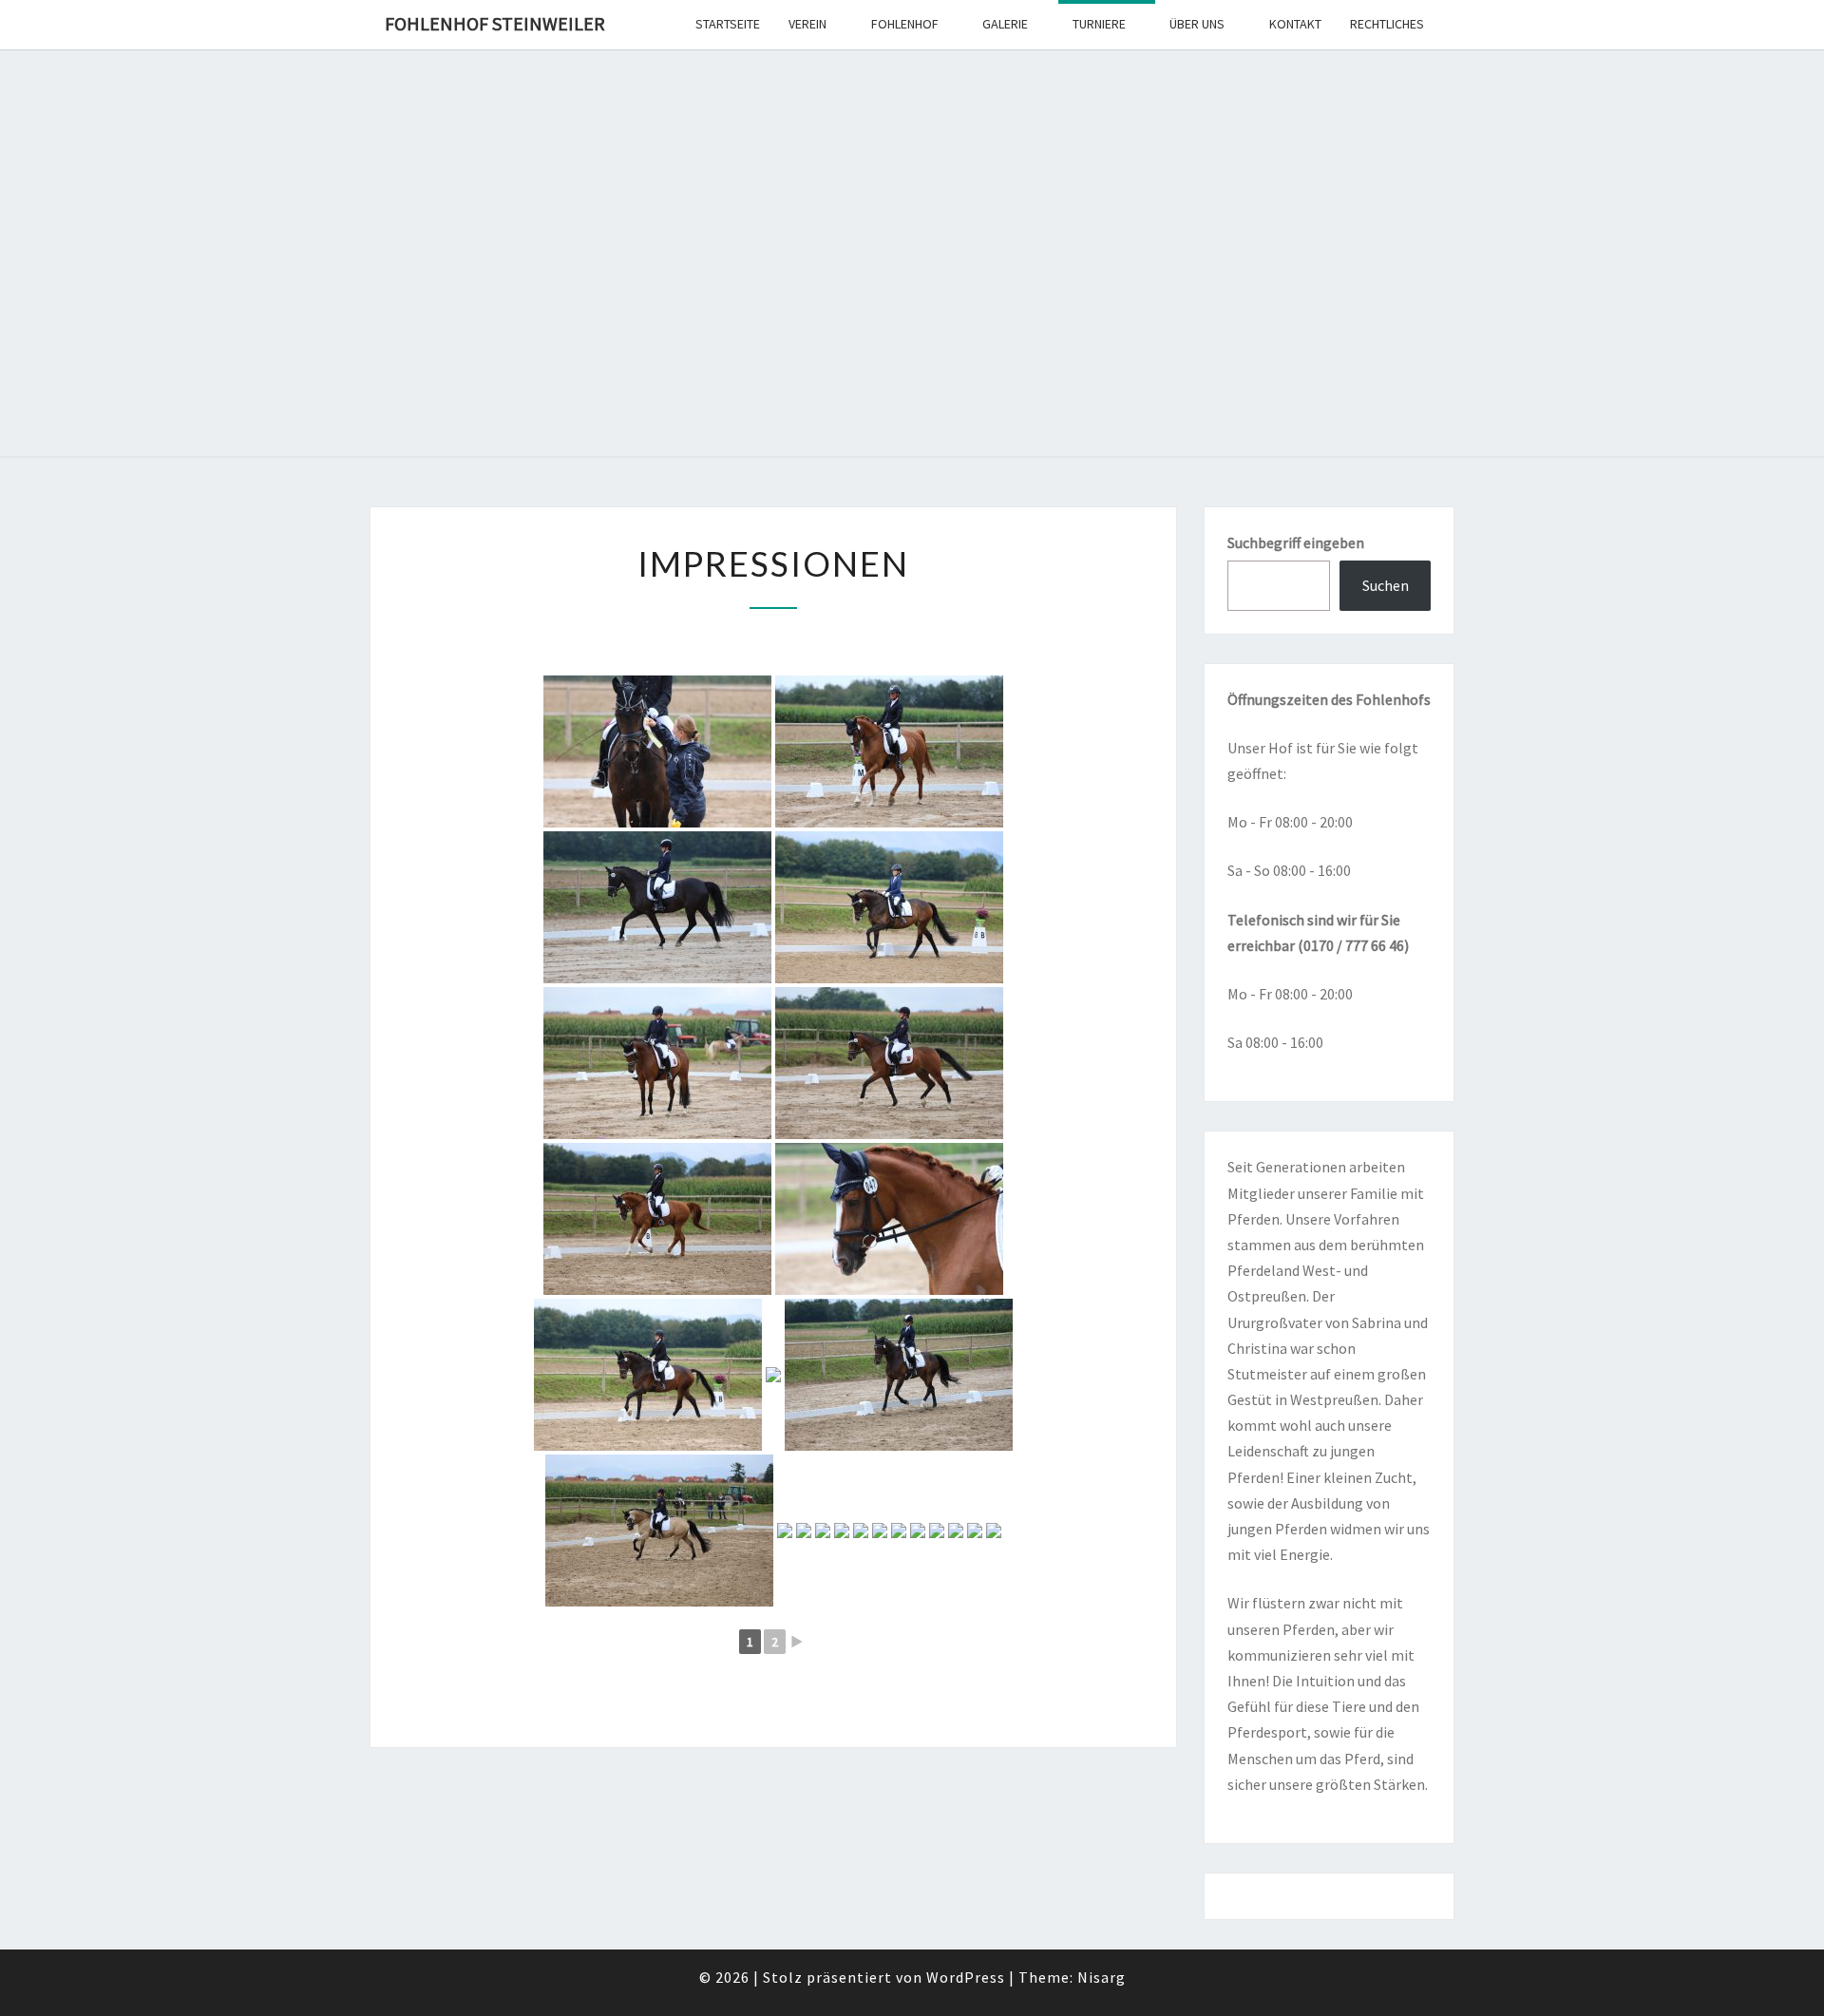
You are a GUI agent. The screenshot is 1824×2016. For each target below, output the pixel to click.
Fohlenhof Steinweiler (495, 23)
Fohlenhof (905, 24)
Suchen (1386, 585)
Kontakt (1295, 24)
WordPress (966, 1977)
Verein (807, 24)
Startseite (728, 24)
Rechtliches (1387, 24)
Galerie (1005, 24)
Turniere (1099, 24)
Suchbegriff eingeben (1296, 542)
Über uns (1197, 24)
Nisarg (1102, 1977)
